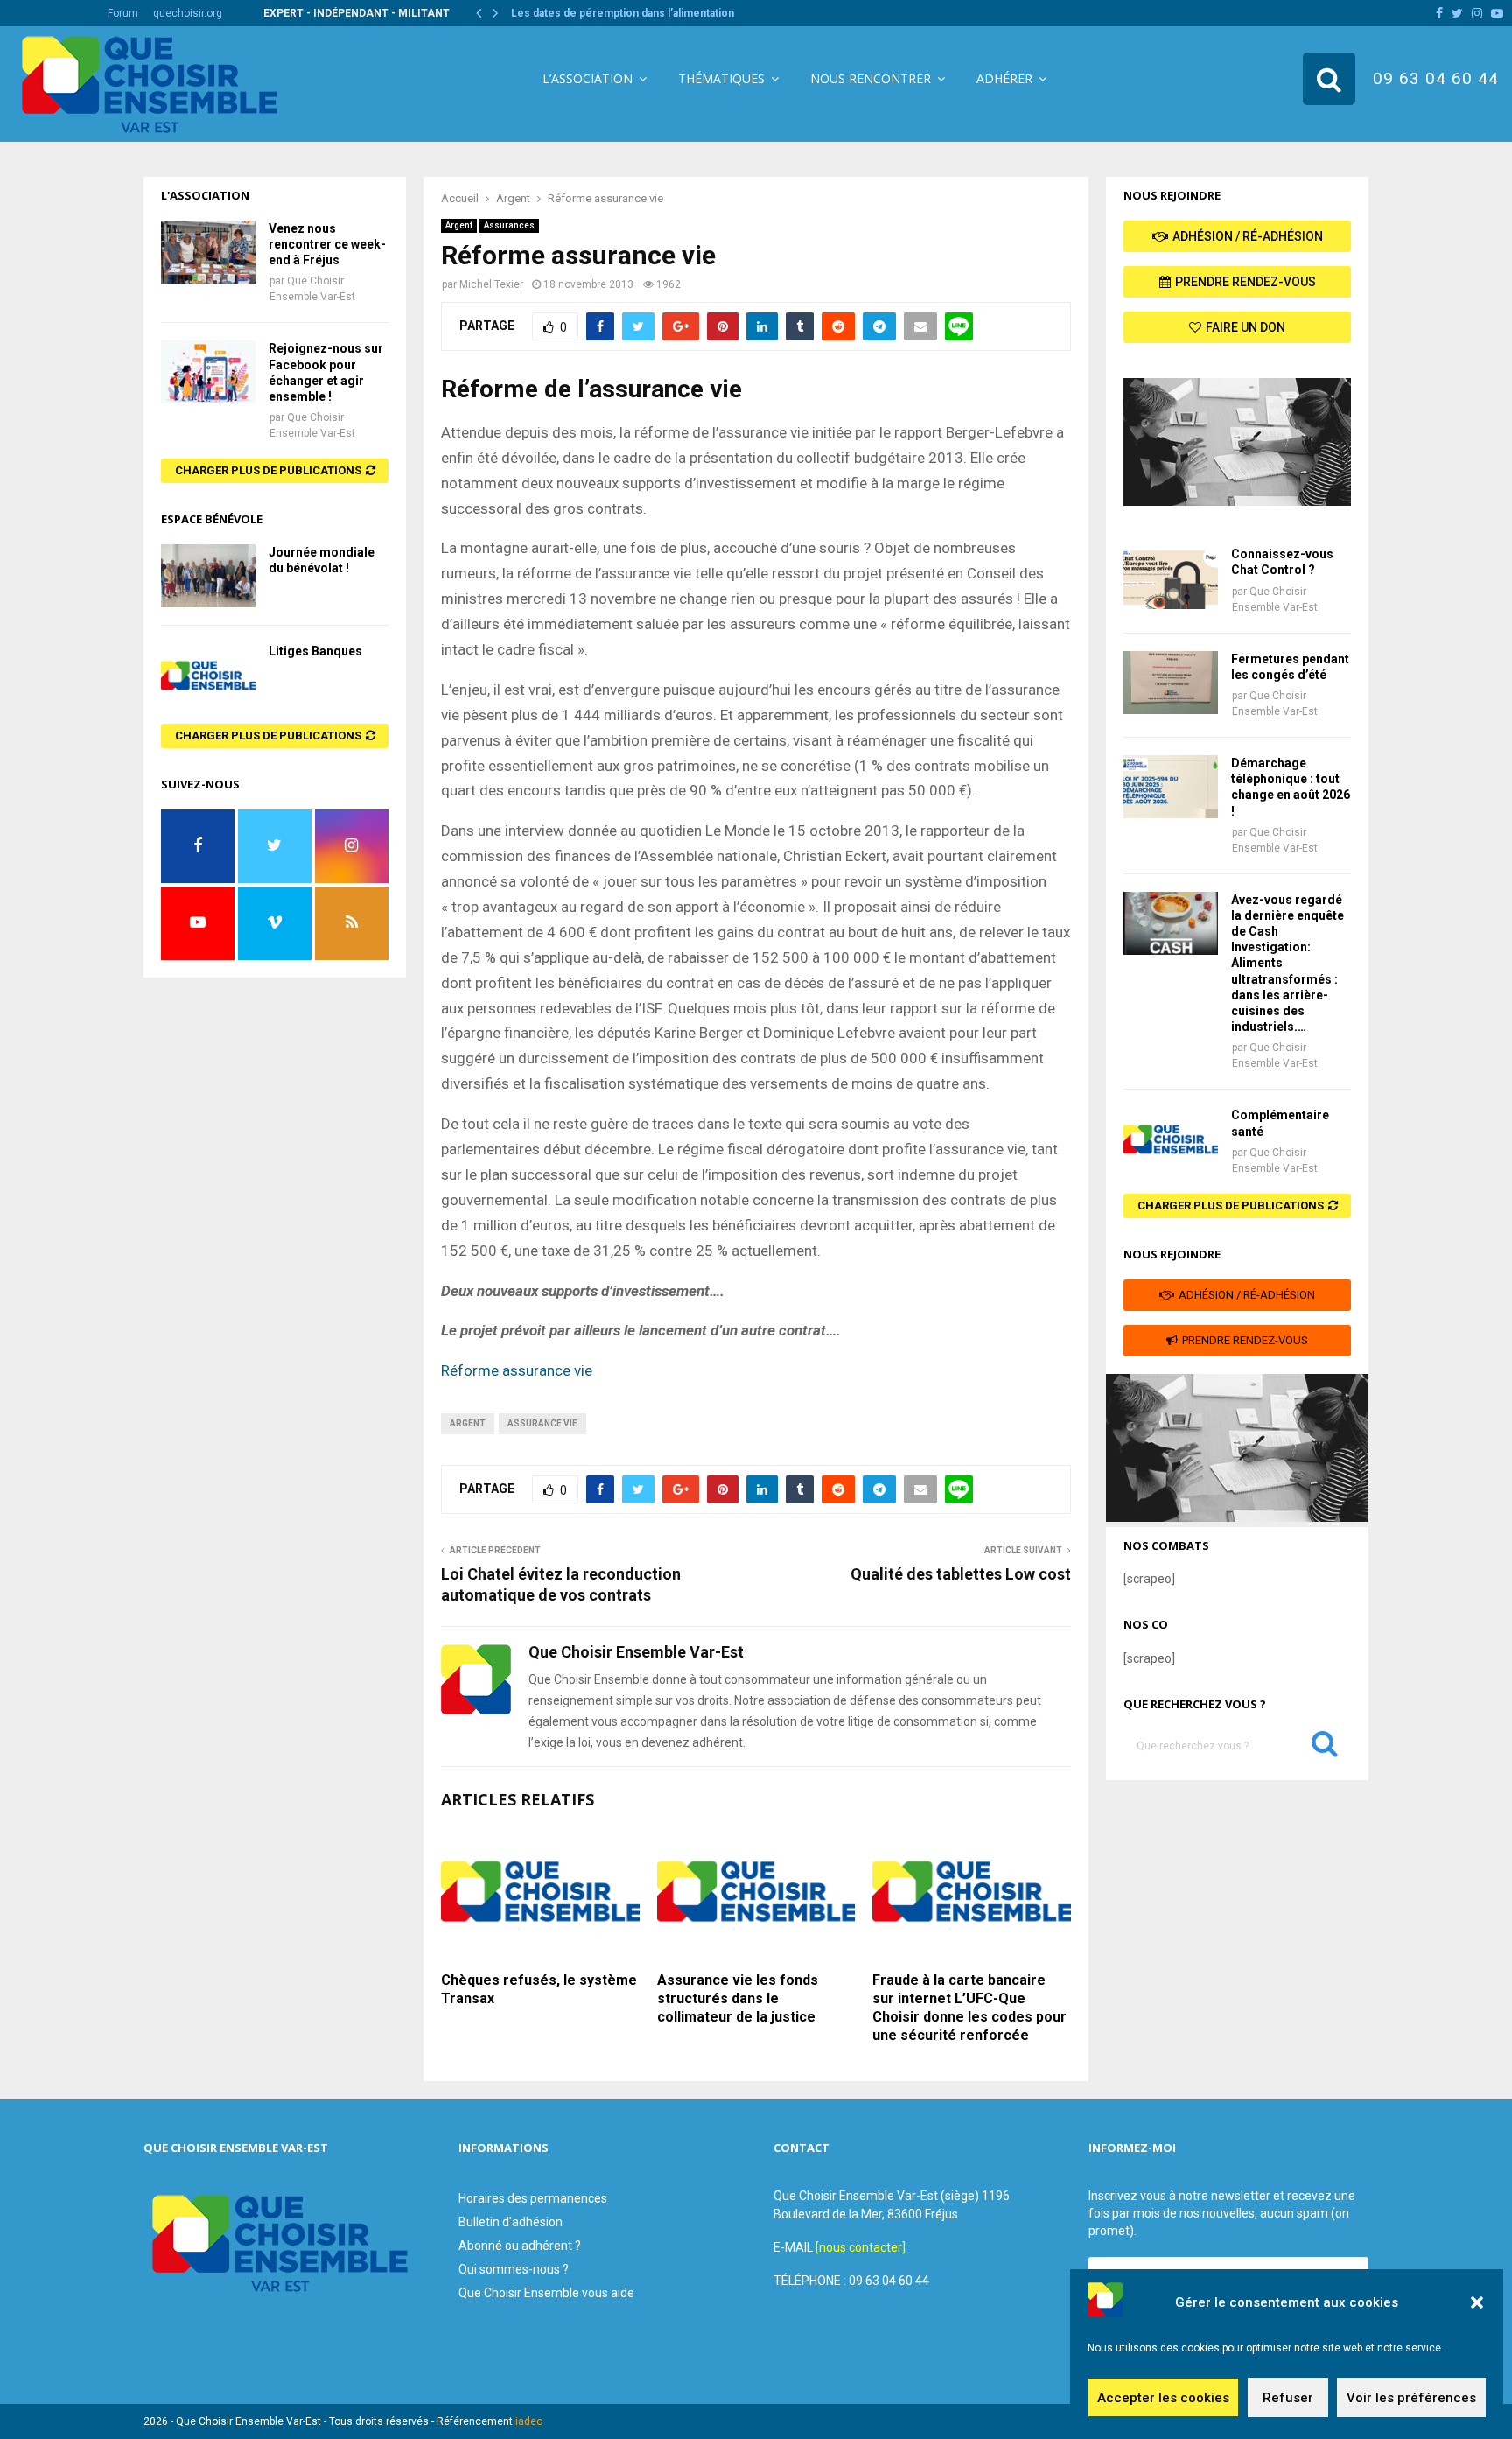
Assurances (509, 225)
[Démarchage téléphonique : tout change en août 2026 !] (1171, 787)
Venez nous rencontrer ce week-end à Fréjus (327, 244)
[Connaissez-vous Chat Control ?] (1171, 578)
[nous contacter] (861, 2247)
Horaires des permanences (533, 2198)
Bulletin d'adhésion (511, 2222)
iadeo (529, 2421)
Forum (123, 13)
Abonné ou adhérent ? (520, 2246)
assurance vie (542, 1423)
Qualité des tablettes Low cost (961, 1574)
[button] (1477, 2302)
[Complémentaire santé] (1171, 1139)
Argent (459, 225)
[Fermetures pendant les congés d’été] (1171, 683)
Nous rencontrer (871, 78)
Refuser (1288, 2398)
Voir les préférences (1411, 2398)
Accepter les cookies (1163, 2398)
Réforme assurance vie (518, 1370)
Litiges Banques (315, 651)
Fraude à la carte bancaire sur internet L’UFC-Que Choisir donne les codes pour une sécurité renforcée (969, 2007)
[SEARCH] (1325, 1748)
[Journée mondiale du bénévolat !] (208, 576)
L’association (588, 78)
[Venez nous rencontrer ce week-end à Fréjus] (208, 252)
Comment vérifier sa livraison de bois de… (618, 13)
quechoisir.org (188, 13)
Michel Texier (491, 284)
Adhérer (1004, 78)
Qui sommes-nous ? (514, 2269)
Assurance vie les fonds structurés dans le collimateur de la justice (738, 1998)
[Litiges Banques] (208, 675)
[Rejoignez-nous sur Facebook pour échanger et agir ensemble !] (208, 372)
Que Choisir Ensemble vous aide (546, 2293)
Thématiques (721, 78)
